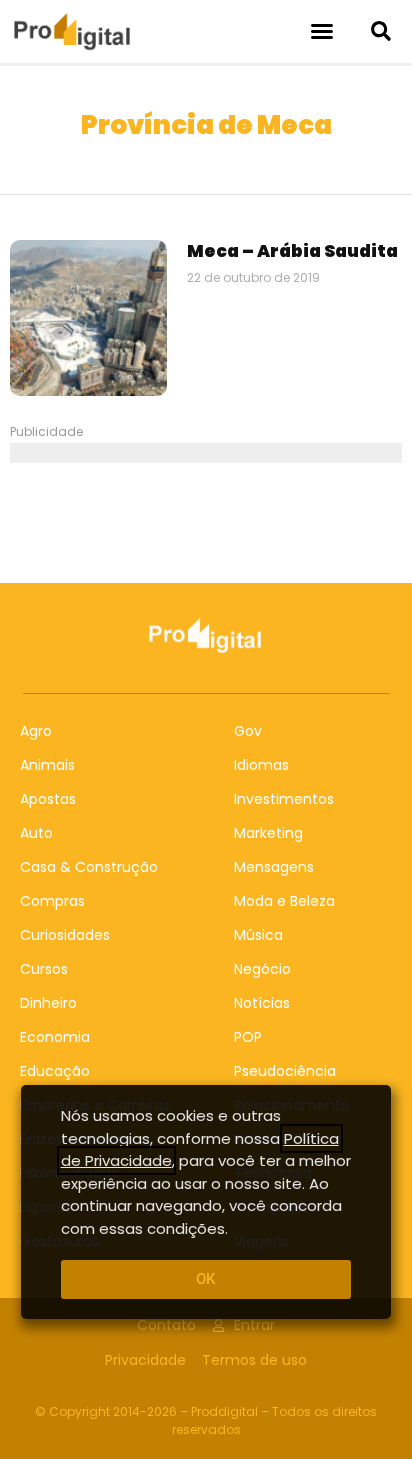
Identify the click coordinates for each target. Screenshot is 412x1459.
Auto (36, 833)
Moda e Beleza (284, 901)
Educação (55, 1071)
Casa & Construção (89, 867)
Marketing (268, 833)
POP (248, 1037)
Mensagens (274, 867)
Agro (36, 731)
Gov (248, 731)
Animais (47, 765)
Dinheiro (48, 1003)
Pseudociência (285, 1071)
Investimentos (284, 799)
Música (258, 935)
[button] (322, 31)
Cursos (44, 969)
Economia (55, 1037)
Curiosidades (65, 935)
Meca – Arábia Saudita (292, 251)
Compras (52, 901)
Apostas (48, 799)
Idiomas (261, 765)
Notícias (262, 1003)
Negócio (262, 969)
